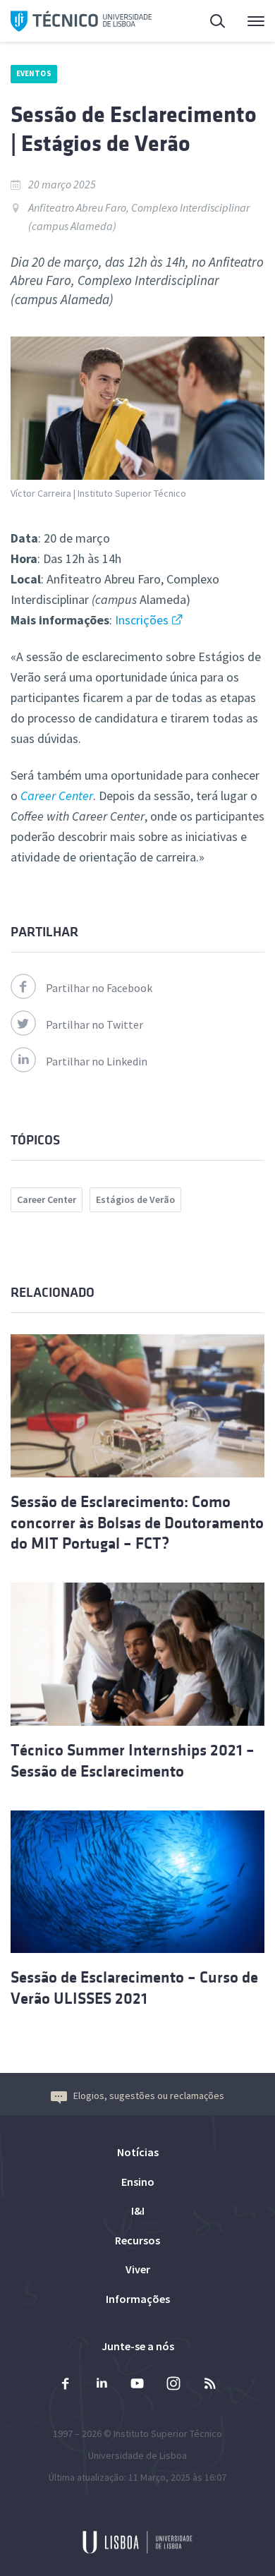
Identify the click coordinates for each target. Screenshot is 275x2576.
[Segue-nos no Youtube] (137, 2385)
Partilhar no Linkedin (97, 1061)
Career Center (47, 1199)
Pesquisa (209, 21)
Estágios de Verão (135, 1199)
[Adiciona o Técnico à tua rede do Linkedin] (102, 2385)
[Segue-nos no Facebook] (66, 2385)
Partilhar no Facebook (99, 988)
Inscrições (142, 620)
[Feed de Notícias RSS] (209, 2385)
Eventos (34, 73)
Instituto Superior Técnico (168, 2433)
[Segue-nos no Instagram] (173, 2385)
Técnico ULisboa (81, 21)
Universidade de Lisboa (137, 2455)
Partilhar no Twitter (94, 1024)
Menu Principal (247, 21)
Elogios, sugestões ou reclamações (149, 2096)
